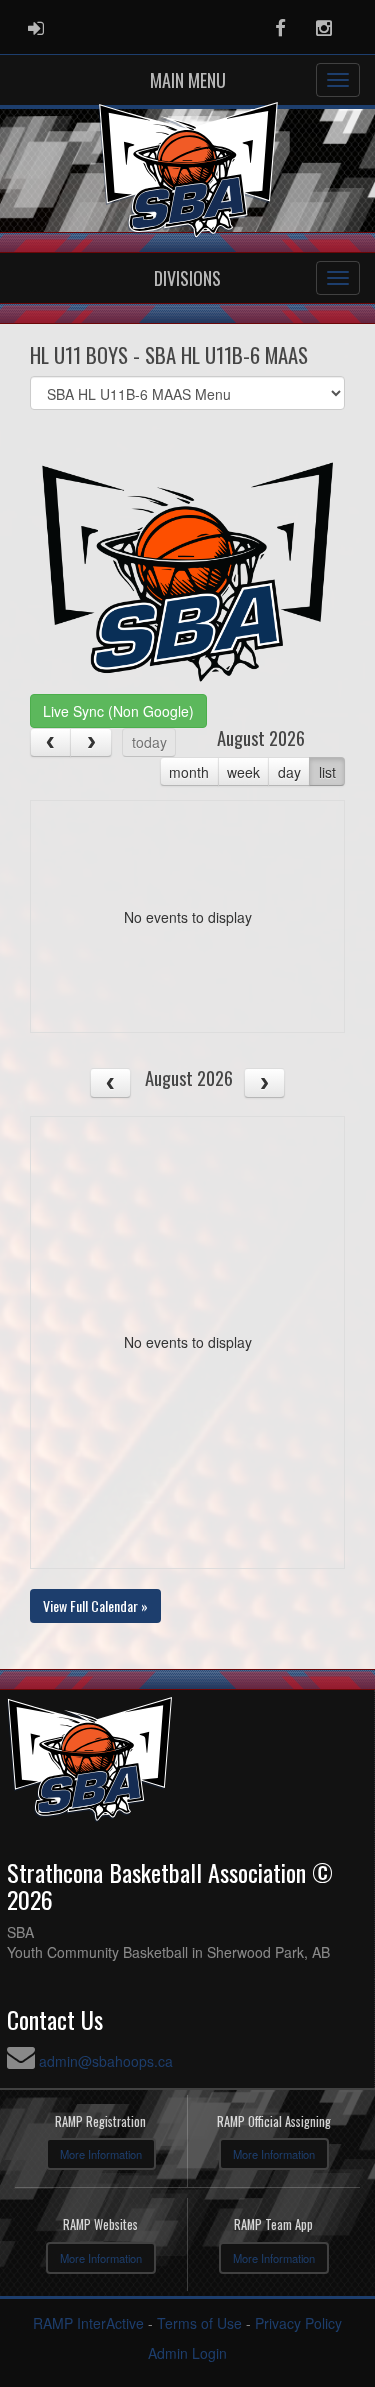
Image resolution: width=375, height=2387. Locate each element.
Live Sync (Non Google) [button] (118, 711)
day (289, 772)
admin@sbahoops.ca (106, 2061)
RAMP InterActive (88, 2323)
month (189, 772)
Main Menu (188, 80)
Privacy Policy (298, 2323)
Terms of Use (199, 2323)
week (243, 772)
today (149, 742)
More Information (101, 2154)
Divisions (187, 278)
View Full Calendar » (95, 1605)
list (327, 772)
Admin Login (187, 2353)
